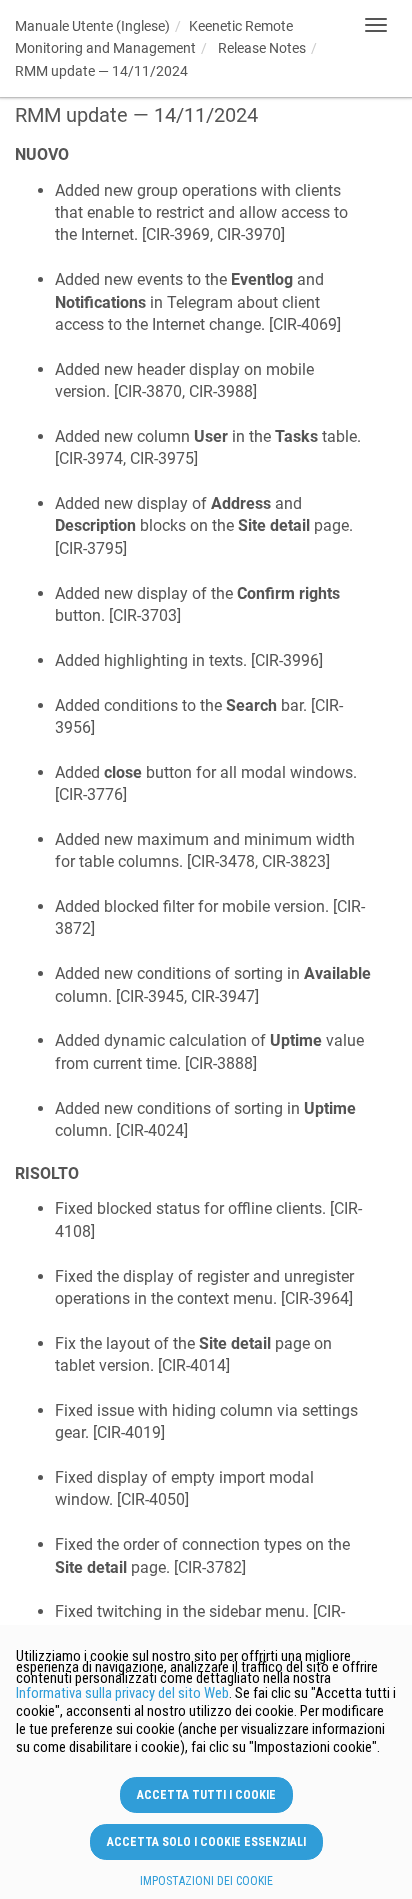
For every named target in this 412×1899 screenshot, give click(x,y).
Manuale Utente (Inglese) (92, 26)
